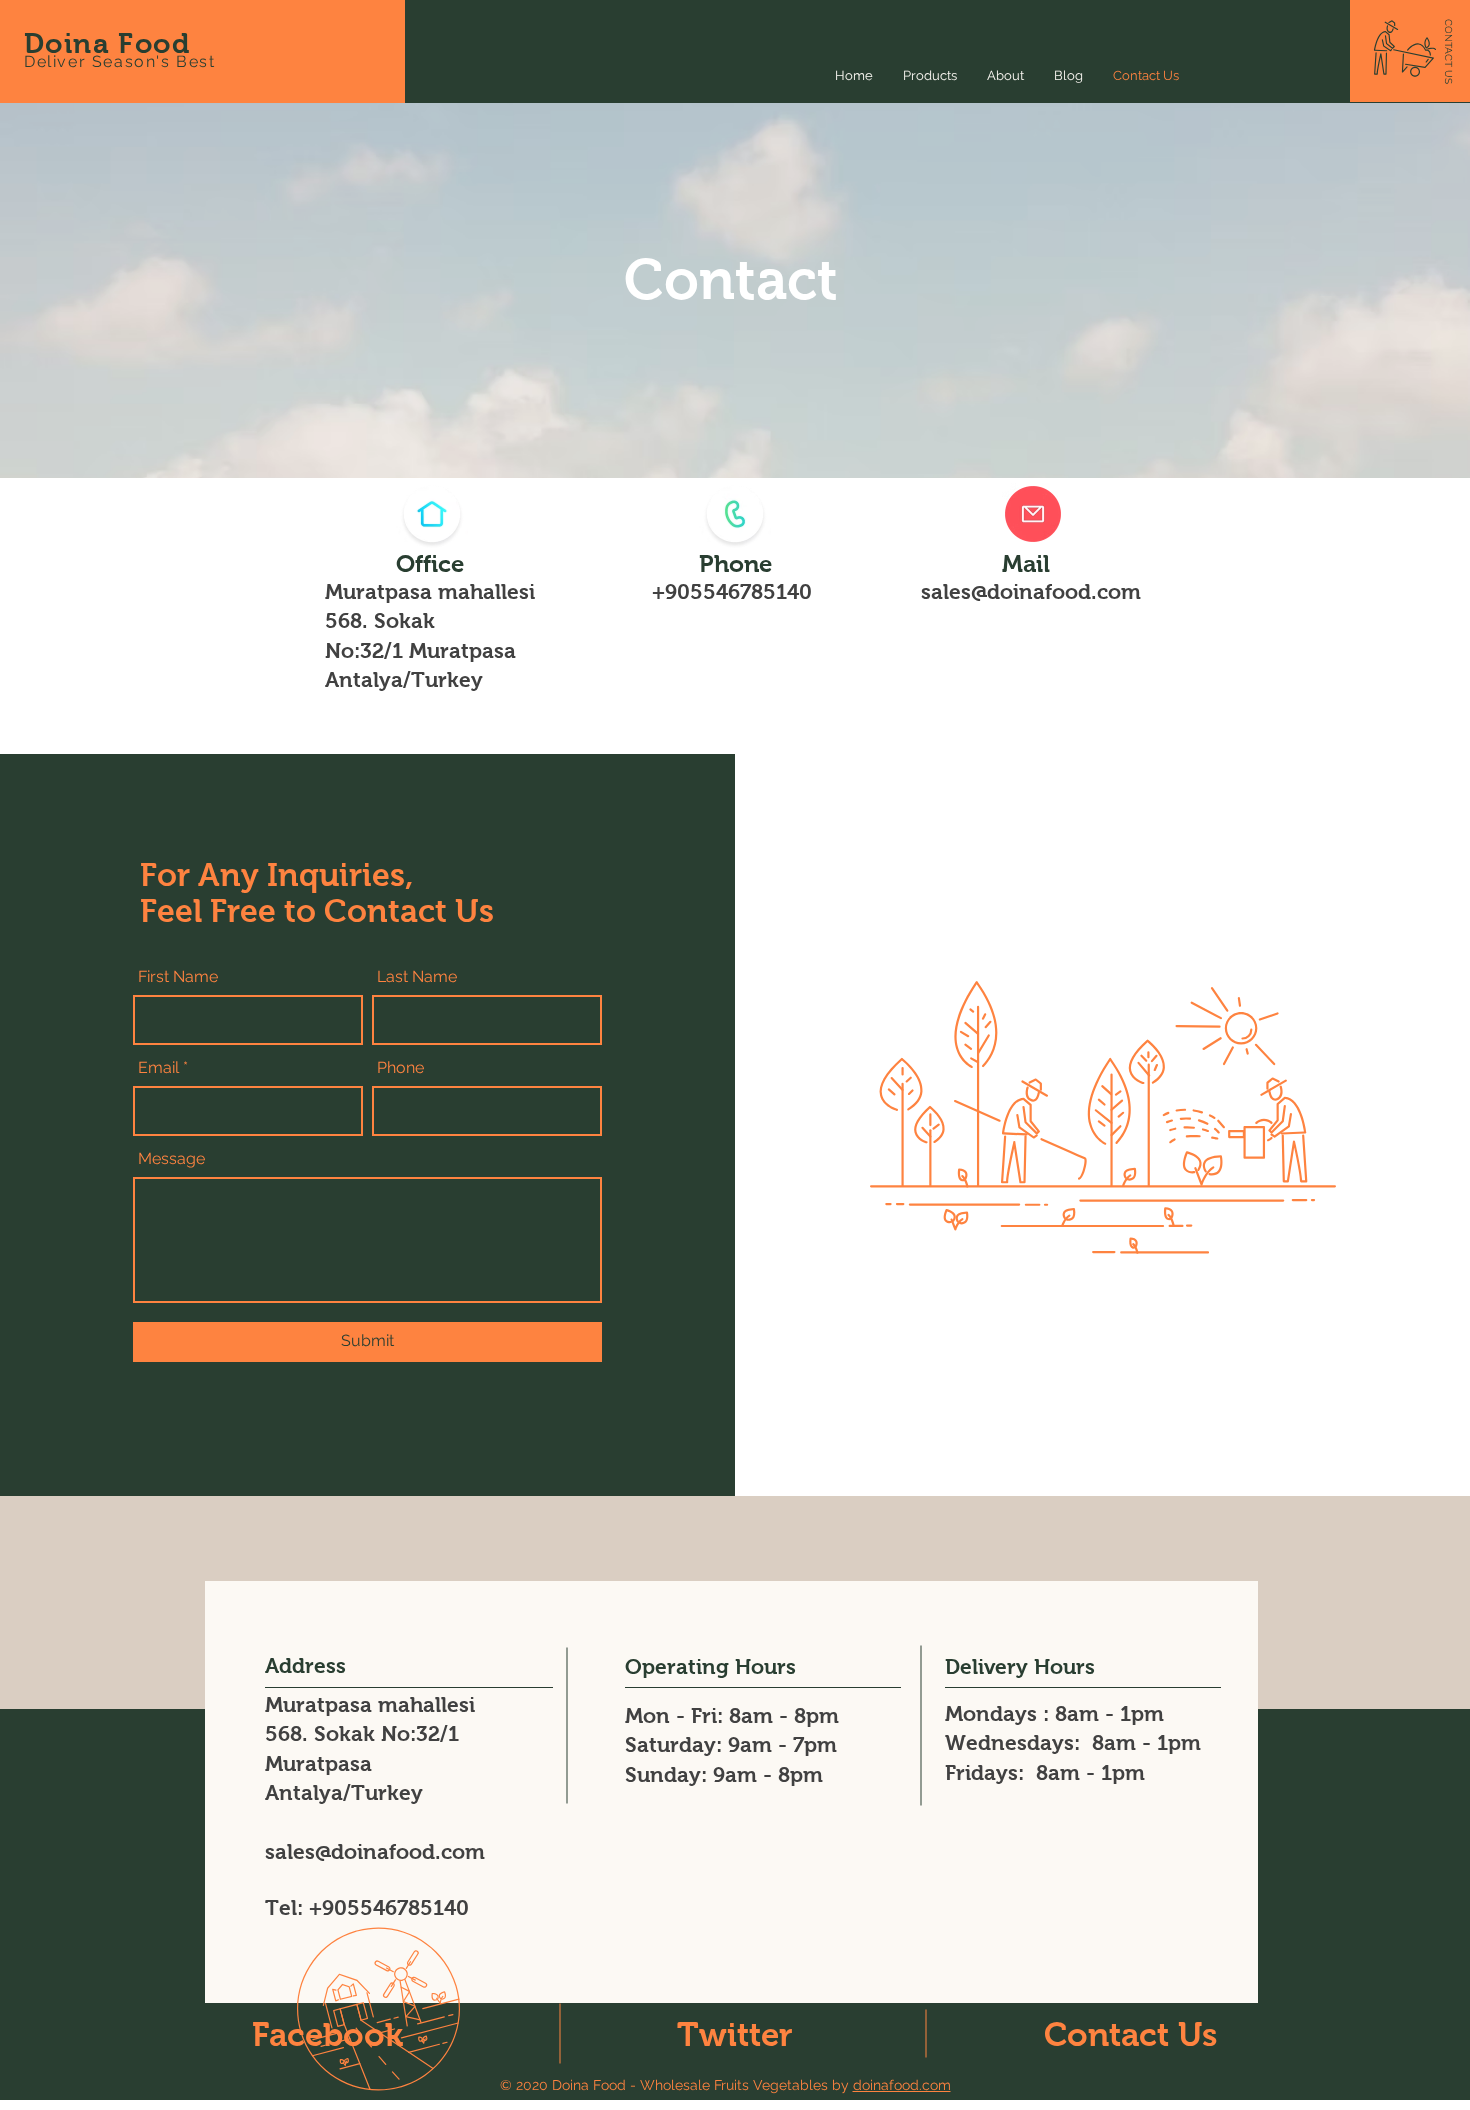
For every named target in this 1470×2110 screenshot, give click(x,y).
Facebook (327, 2034)
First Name (178, 977)
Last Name (417, 977)
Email (158, 1068)
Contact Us (1130, 2034)
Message (171, 1159)
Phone (400, 1068)
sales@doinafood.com (1031, 591)
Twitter (735, 2034)
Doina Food (107, 43)
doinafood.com (902, 2085)
